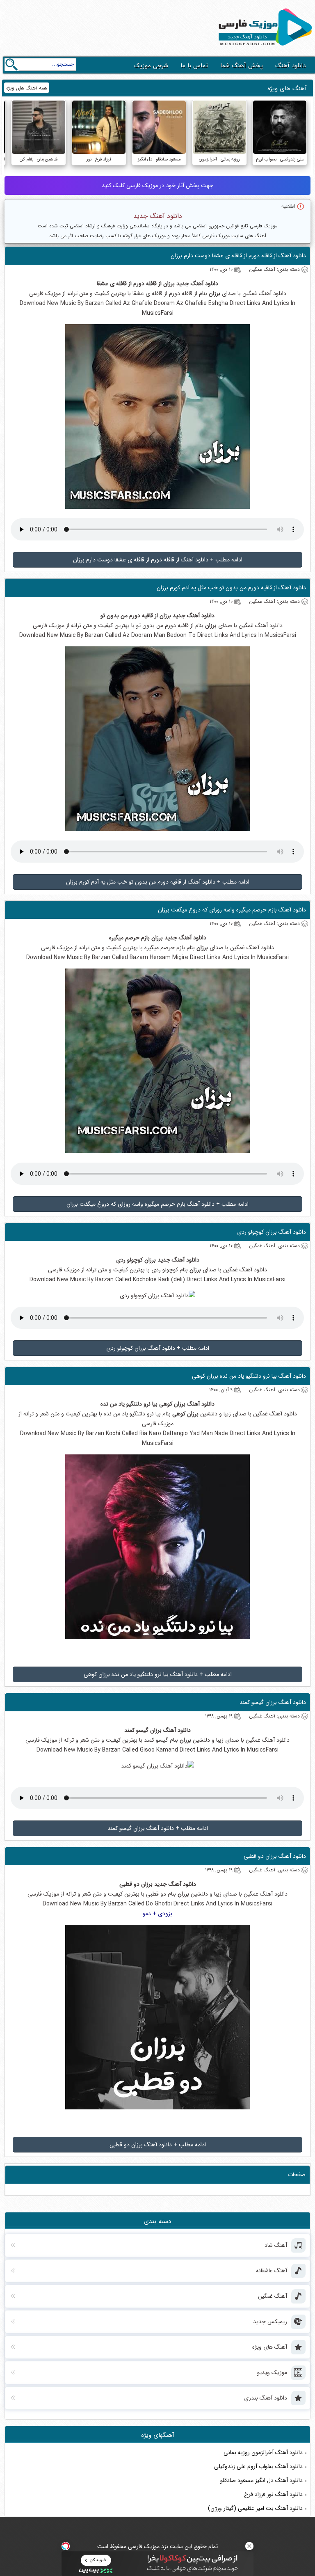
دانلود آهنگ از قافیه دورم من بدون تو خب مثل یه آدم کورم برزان (231, 588)
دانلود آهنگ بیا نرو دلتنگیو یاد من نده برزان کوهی (249, 1376)
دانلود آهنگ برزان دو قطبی (275, 1856)
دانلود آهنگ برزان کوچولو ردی (272, 1232)
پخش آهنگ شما (242, 66)
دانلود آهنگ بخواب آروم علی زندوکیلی (258, 2466)
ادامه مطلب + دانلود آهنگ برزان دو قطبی (158, 2145)
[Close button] (249, 2546)
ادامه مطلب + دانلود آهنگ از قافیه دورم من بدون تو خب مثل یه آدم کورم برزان (158, 882)
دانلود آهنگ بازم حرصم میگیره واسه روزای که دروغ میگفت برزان (232, 910)
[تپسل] (66, 2546)
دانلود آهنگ (290, 66)
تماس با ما (194, 66)
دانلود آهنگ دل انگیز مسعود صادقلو (261, 2480)
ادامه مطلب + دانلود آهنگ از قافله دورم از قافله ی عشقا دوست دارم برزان (158, 560)
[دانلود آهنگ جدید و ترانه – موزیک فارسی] (264, 48)
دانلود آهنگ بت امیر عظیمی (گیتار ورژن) (255, 2508)
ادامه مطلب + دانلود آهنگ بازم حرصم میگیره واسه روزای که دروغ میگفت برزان (157, 1204)
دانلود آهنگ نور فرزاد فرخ (273, 2494)
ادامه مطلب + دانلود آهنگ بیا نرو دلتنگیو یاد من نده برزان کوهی (158, 1674)
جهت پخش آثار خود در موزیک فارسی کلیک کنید (157, 185)
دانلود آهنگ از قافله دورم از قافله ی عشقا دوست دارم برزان (238, 256)
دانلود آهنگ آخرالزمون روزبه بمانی (263, 2452)
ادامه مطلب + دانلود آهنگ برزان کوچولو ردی (158, 1348)
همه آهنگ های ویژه (27, 88)
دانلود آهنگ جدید (158, 216)
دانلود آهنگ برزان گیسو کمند (273, 1702)
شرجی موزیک (151, 66)
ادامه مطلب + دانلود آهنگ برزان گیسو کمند (158, 1828)
